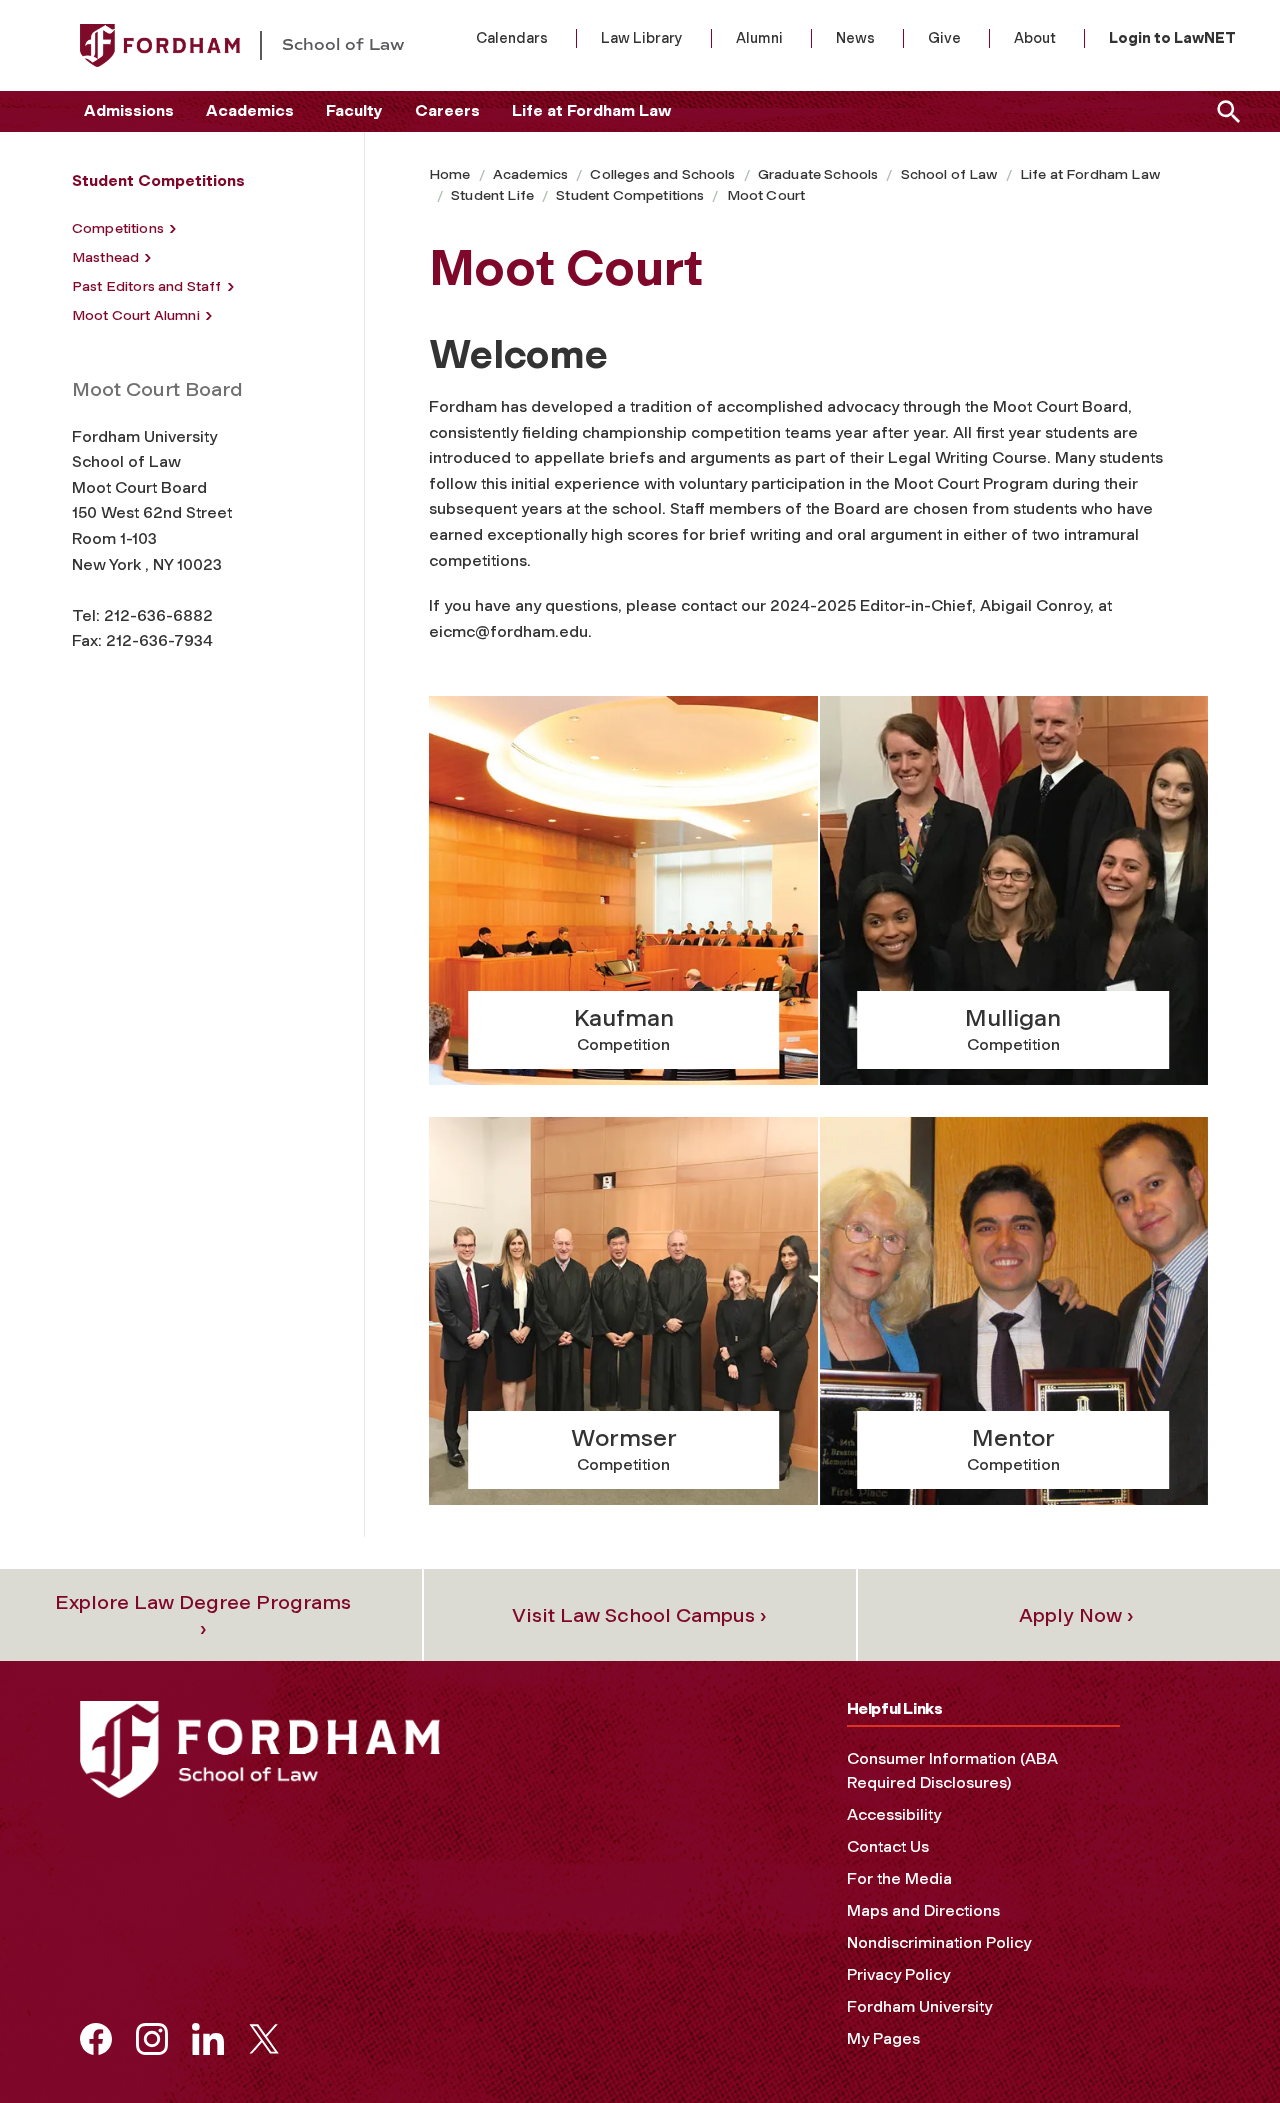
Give (944, 38)
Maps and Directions (923, 1910)
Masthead (105, 257)
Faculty (354, 110)
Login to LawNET (1172, 38)
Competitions (118, 228)
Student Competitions (630, 195)
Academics (250, 110)
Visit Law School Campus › (639, 1615)
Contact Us (888, 1846)
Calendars (512, 38)
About (1035, 38)
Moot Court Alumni (136, 315)
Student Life (492, 195)
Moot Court (766, 195)
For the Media (899, 1878)
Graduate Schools (818, 174)
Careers (447, 110)
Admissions (129, 110)
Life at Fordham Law (591, 110)
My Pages (883, 2038)
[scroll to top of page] (1220, 2043)
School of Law (949, 174)
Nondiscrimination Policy (939, 1942)
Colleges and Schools (662, 174)
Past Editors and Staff (147, 286)
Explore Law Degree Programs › (203, 1615)
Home (450, 174)
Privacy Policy (898, 1974)
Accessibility (894, 1814)
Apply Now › (1076, 1615)
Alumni (759, 38)
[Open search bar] (1225, 111)
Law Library (642, 38)
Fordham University (919, 2006)
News (855, 38)
